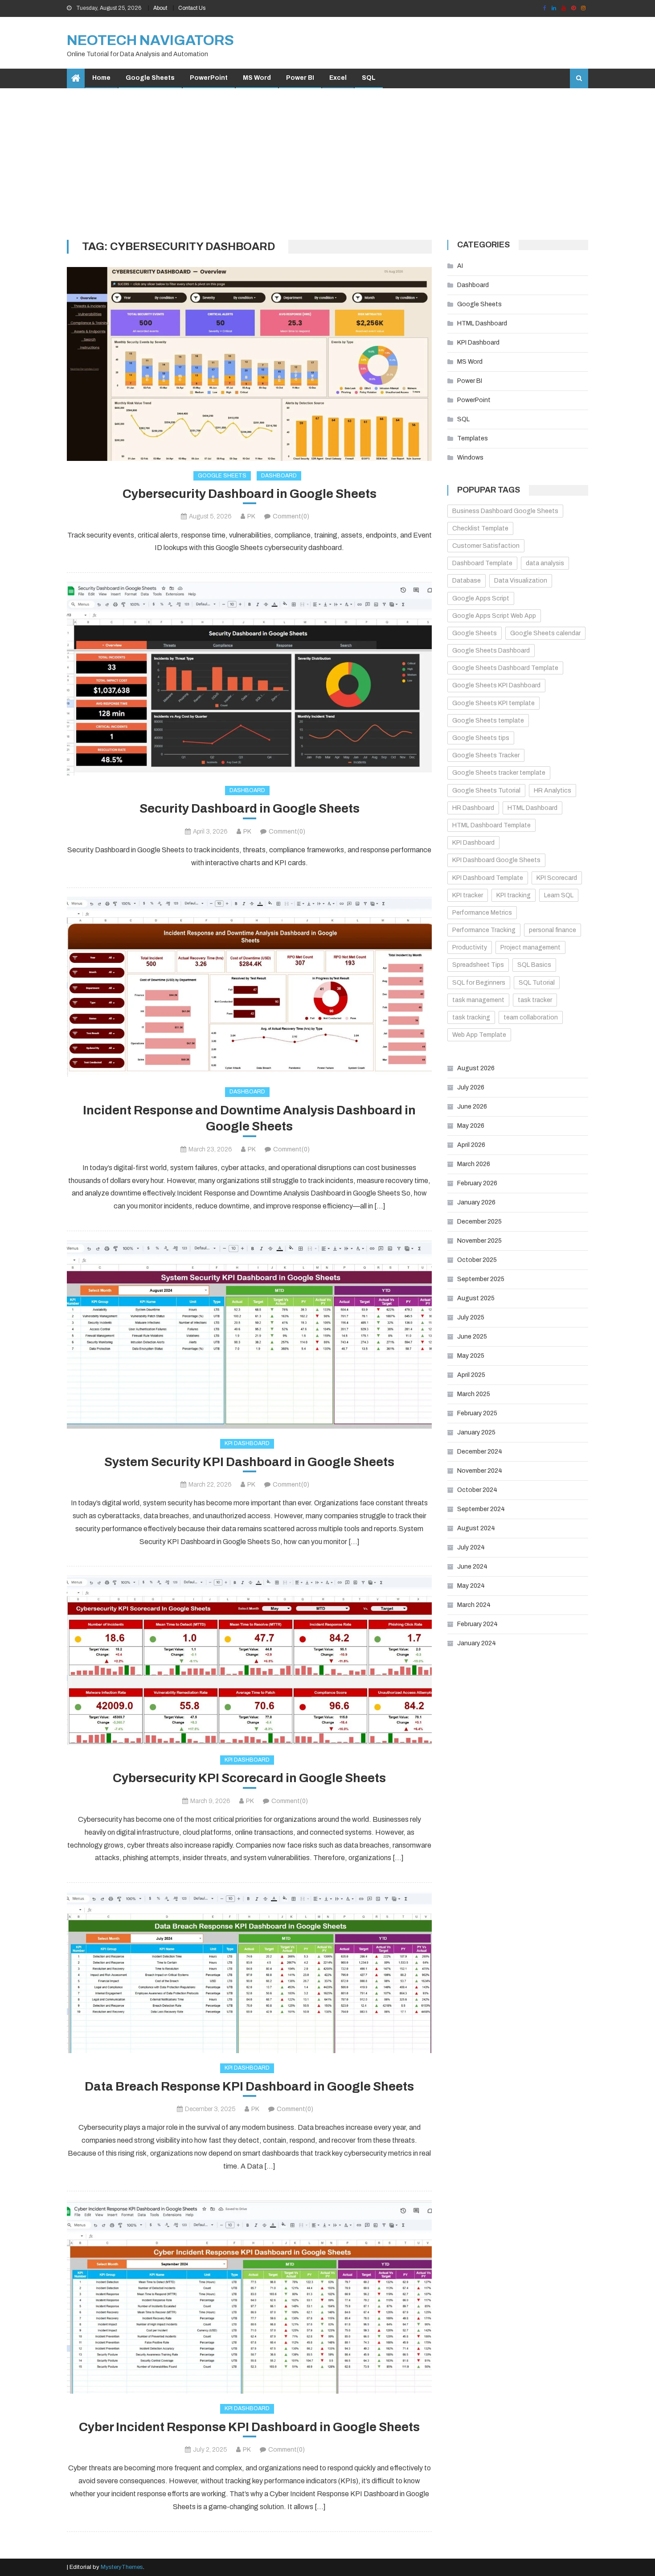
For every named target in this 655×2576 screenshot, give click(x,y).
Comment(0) (291, 516)
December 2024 (480, 1452)
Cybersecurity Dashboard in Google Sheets (250, 494)
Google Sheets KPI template (493, 703)
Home (101, 78)
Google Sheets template (488, 721)
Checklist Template (480, 528)
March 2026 (474, 1164)
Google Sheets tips (481, 738)
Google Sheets (150, 78)
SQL (369, 78)
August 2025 (476, 1298)
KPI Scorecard (557, 878)
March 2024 (474, 1605)
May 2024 (471, 1586)
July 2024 (471, 1547)
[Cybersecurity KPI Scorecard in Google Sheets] (249, 1660)
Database (467, 581)
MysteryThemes (122, 2567)
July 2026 (471, 1087)
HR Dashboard (473, 808)
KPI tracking (514, 895)
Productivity (470, 947)
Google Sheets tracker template (499, 773)
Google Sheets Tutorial (486, 791)
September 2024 (481, 1509)
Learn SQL (559, 895)
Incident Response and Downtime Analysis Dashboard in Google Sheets (249, 1118)
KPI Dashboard (247, 1443)
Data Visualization (521, 581)
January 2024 (477, 1643)
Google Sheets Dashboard (491, 651)
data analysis (545, 563)
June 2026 (472, 1107)
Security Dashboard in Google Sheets (250, 808)
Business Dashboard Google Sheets (505, 511)
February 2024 (477, 1624)
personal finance (553, 930)
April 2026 (471, 1145)
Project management (530, 947)
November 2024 (480, 1471)
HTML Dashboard (482, 323)
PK (251, 516)
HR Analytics (553, 791)
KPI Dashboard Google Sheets (496, 860)
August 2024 (476, 1528)
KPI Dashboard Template (488, 878)
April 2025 (471, 1375)
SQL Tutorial (537, 983)
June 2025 (472, 1337)
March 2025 (474, 1394)
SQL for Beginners (479, 983)
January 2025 (476, 1432)
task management (478, 1000)
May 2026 (471, 1126)
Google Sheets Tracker (486, 755)
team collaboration (531, 1017)
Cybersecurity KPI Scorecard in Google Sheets (249, 1778)
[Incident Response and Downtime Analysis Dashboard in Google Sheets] (249, 987)
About (160, 8)
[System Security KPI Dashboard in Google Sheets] (249, 1334)
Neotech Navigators (150, 40)
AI (460, 266)
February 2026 (477, 1183)
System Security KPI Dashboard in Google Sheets (249, 1462)
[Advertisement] (327, 164)
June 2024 (472, 1567)
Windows (470, 458)
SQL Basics (534, 965)
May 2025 (471, 1356)
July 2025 (471, 1317)
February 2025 (477, 1413)
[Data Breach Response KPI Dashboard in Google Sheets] (249, 1972)
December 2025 (479, 1222)
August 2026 (476, 1068)
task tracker (535, 1000)
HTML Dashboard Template (491, 825)
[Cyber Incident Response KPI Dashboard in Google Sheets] (249, 2297)
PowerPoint (209, 78)
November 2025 (479, 1241)
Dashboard (279, 476)
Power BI (300, 78)
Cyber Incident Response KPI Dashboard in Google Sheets (249, 2427)
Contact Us (192, 8)
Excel (338, 78)
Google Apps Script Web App (494, 616)
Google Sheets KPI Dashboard (496, 685)
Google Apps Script (481, 598)
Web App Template (479, 1035)
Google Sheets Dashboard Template (505, 668)
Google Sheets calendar (545, 633)
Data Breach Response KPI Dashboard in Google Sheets (249, 2086)
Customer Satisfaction (486, 546)
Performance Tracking (484, 930)
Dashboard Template (482, 563)
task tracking (471, 1017)
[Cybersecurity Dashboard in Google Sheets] (249, 364)
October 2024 (477, 1490)
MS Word (257, 78)
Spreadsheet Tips (478, 965)
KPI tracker (468, 895)
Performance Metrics (482, 913)
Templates (473, 438)
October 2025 (477, 1260)
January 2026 (476, 1202)
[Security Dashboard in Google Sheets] (249, 679)
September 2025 (481, 1279)
